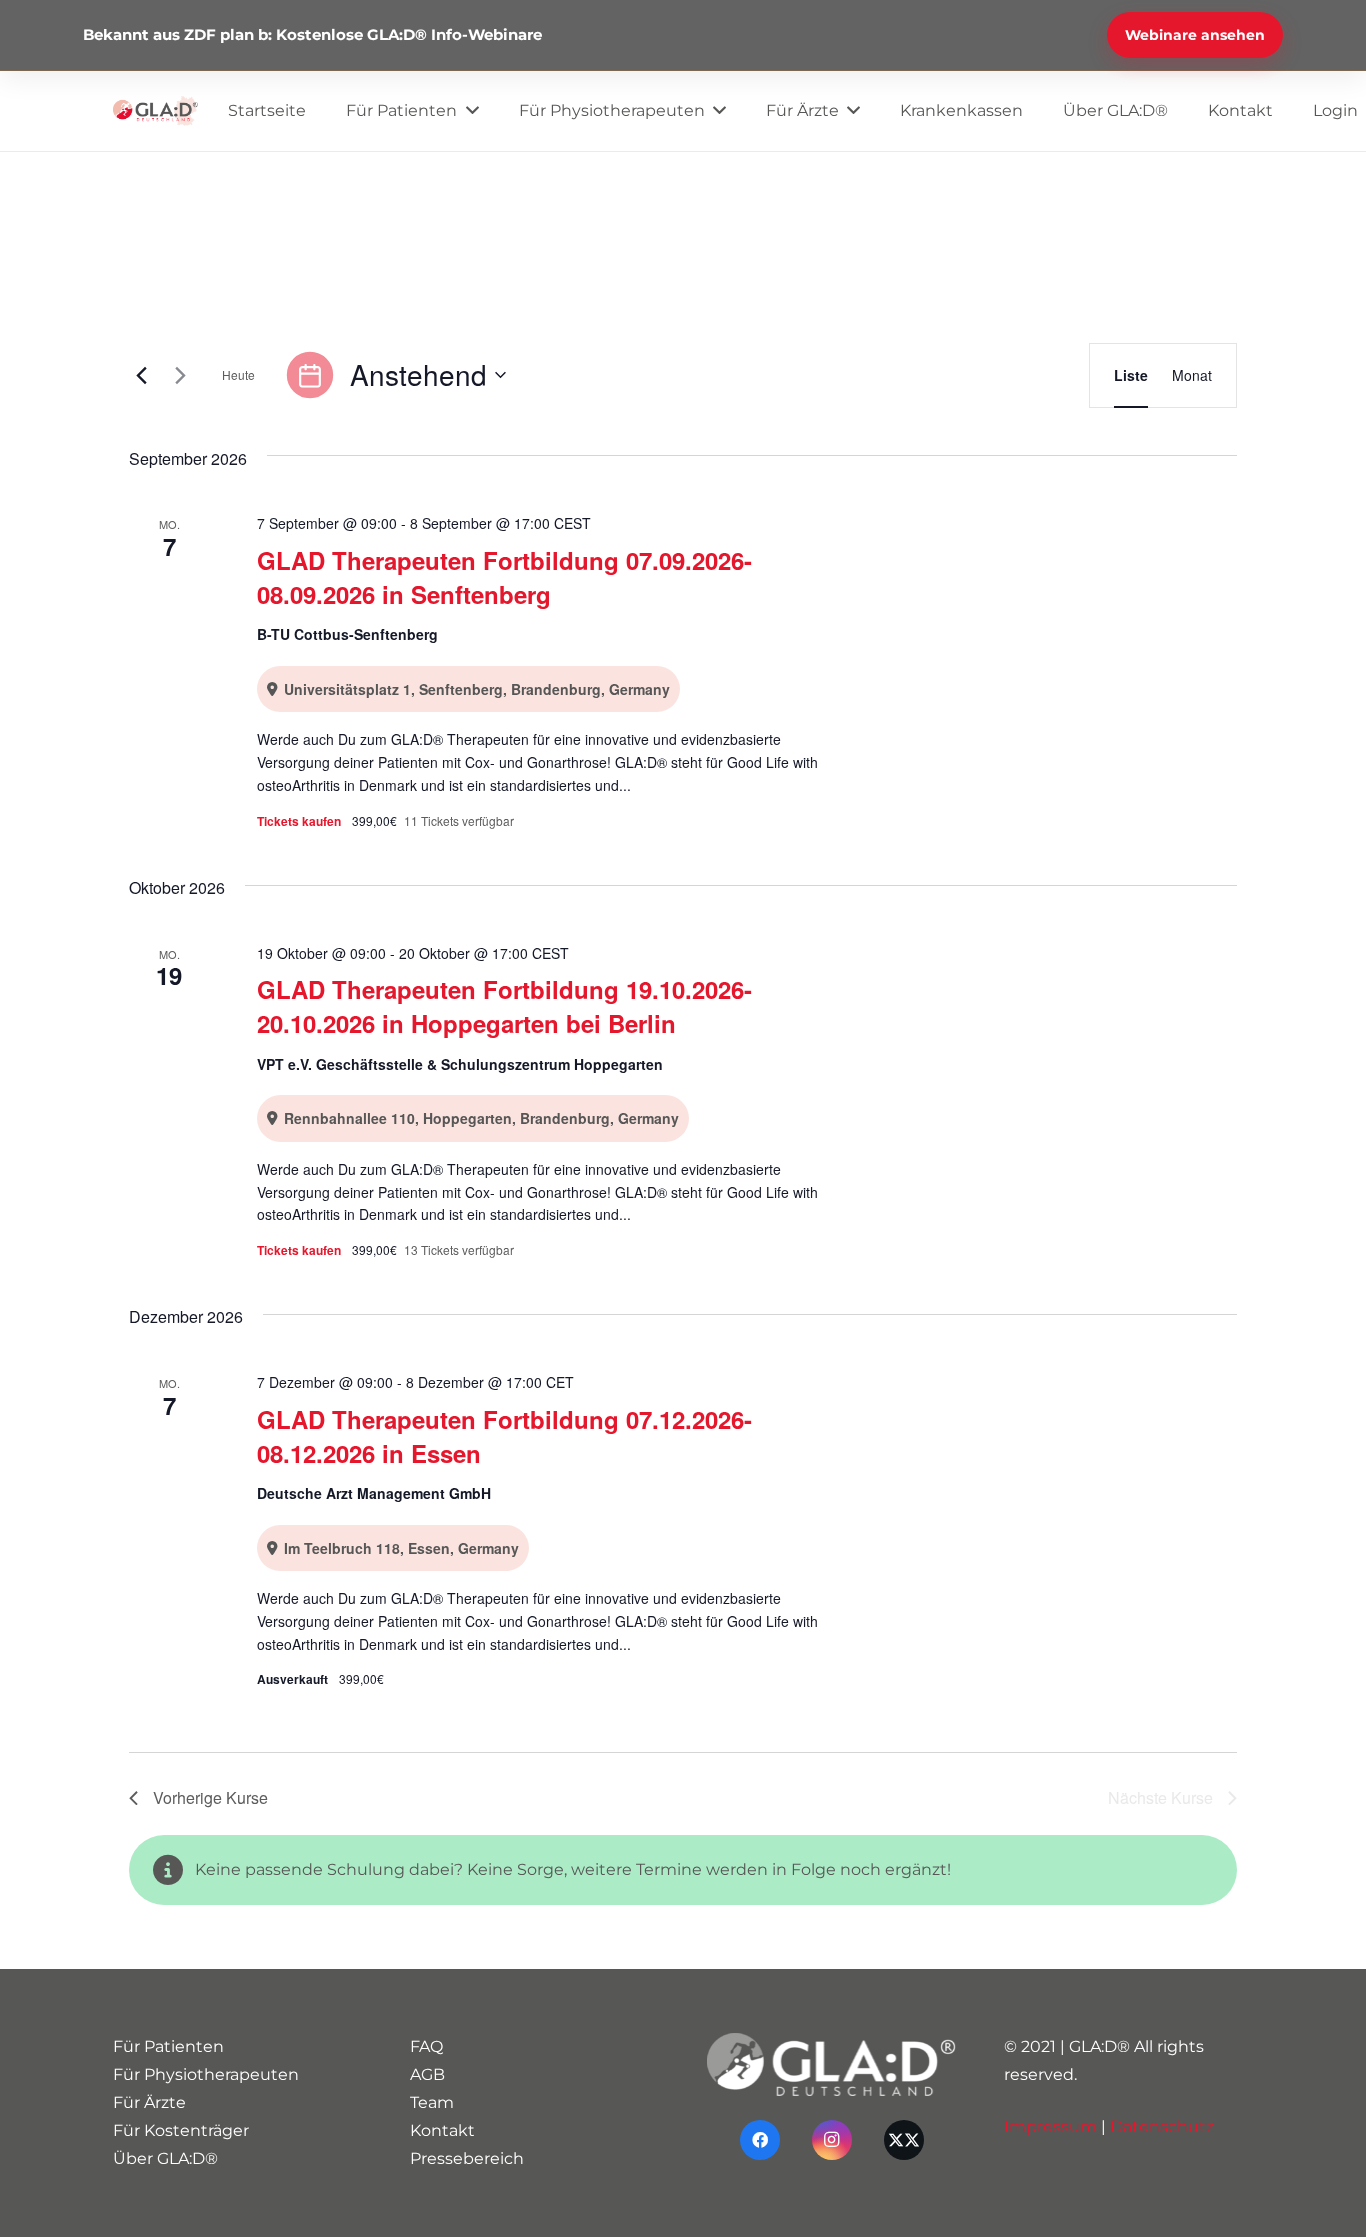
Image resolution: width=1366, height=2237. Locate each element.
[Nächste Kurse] (180, 375)
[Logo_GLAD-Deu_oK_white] (831, 2064)
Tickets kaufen (300, 821)
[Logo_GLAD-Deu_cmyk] (155, 111)
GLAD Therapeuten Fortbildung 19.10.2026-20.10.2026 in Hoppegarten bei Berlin (504, 1006)
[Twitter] (904, 2140)
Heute (238, 374)
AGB (427, 2074)
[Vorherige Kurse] (141, 375)
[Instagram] (832, 2140)
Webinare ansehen (1195, 35)
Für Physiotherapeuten (206, 2074)
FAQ (426, 2046)
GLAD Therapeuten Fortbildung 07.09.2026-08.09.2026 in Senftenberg (504, 577)
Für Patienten (168, 2046)
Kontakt (442, 2130)
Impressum (1050, 2126)
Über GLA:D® (165, 2158)
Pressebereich (467, 2158)
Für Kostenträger (181, 2130)
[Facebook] (760, 2140)
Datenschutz (1162, 2126)
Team (432, 2102)
